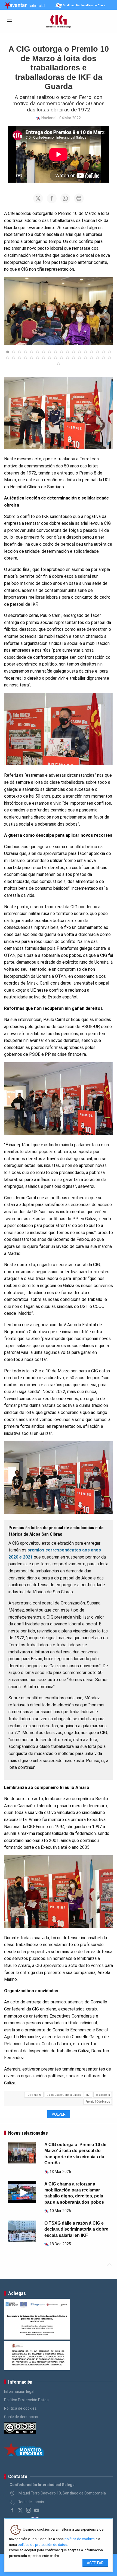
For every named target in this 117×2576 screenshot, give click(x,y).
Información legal (19, 2391)
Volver (59, 2114)
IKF (88, 2095)
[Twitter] (20, 2510)
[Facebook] (12, 2510)
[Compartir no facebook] (52, 198)
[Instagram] (29, 2510)
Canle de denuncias (21, 2417)
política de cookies (80, 2539)
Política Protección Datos (26, 2400)
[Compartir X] (38, 198)
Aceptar (95, 2563)
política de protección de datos (42, 2545)
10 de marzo (34, 2095)
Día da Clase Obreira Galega (64, 2095)
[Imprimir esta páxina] (79, 198)
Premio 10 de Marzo (98, 2102)
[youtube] (37, 2510)
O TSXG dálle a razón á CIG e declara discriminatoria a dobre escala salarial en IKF (76, 2229)
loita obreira (103, 2095)
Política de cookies (20, 2408)
